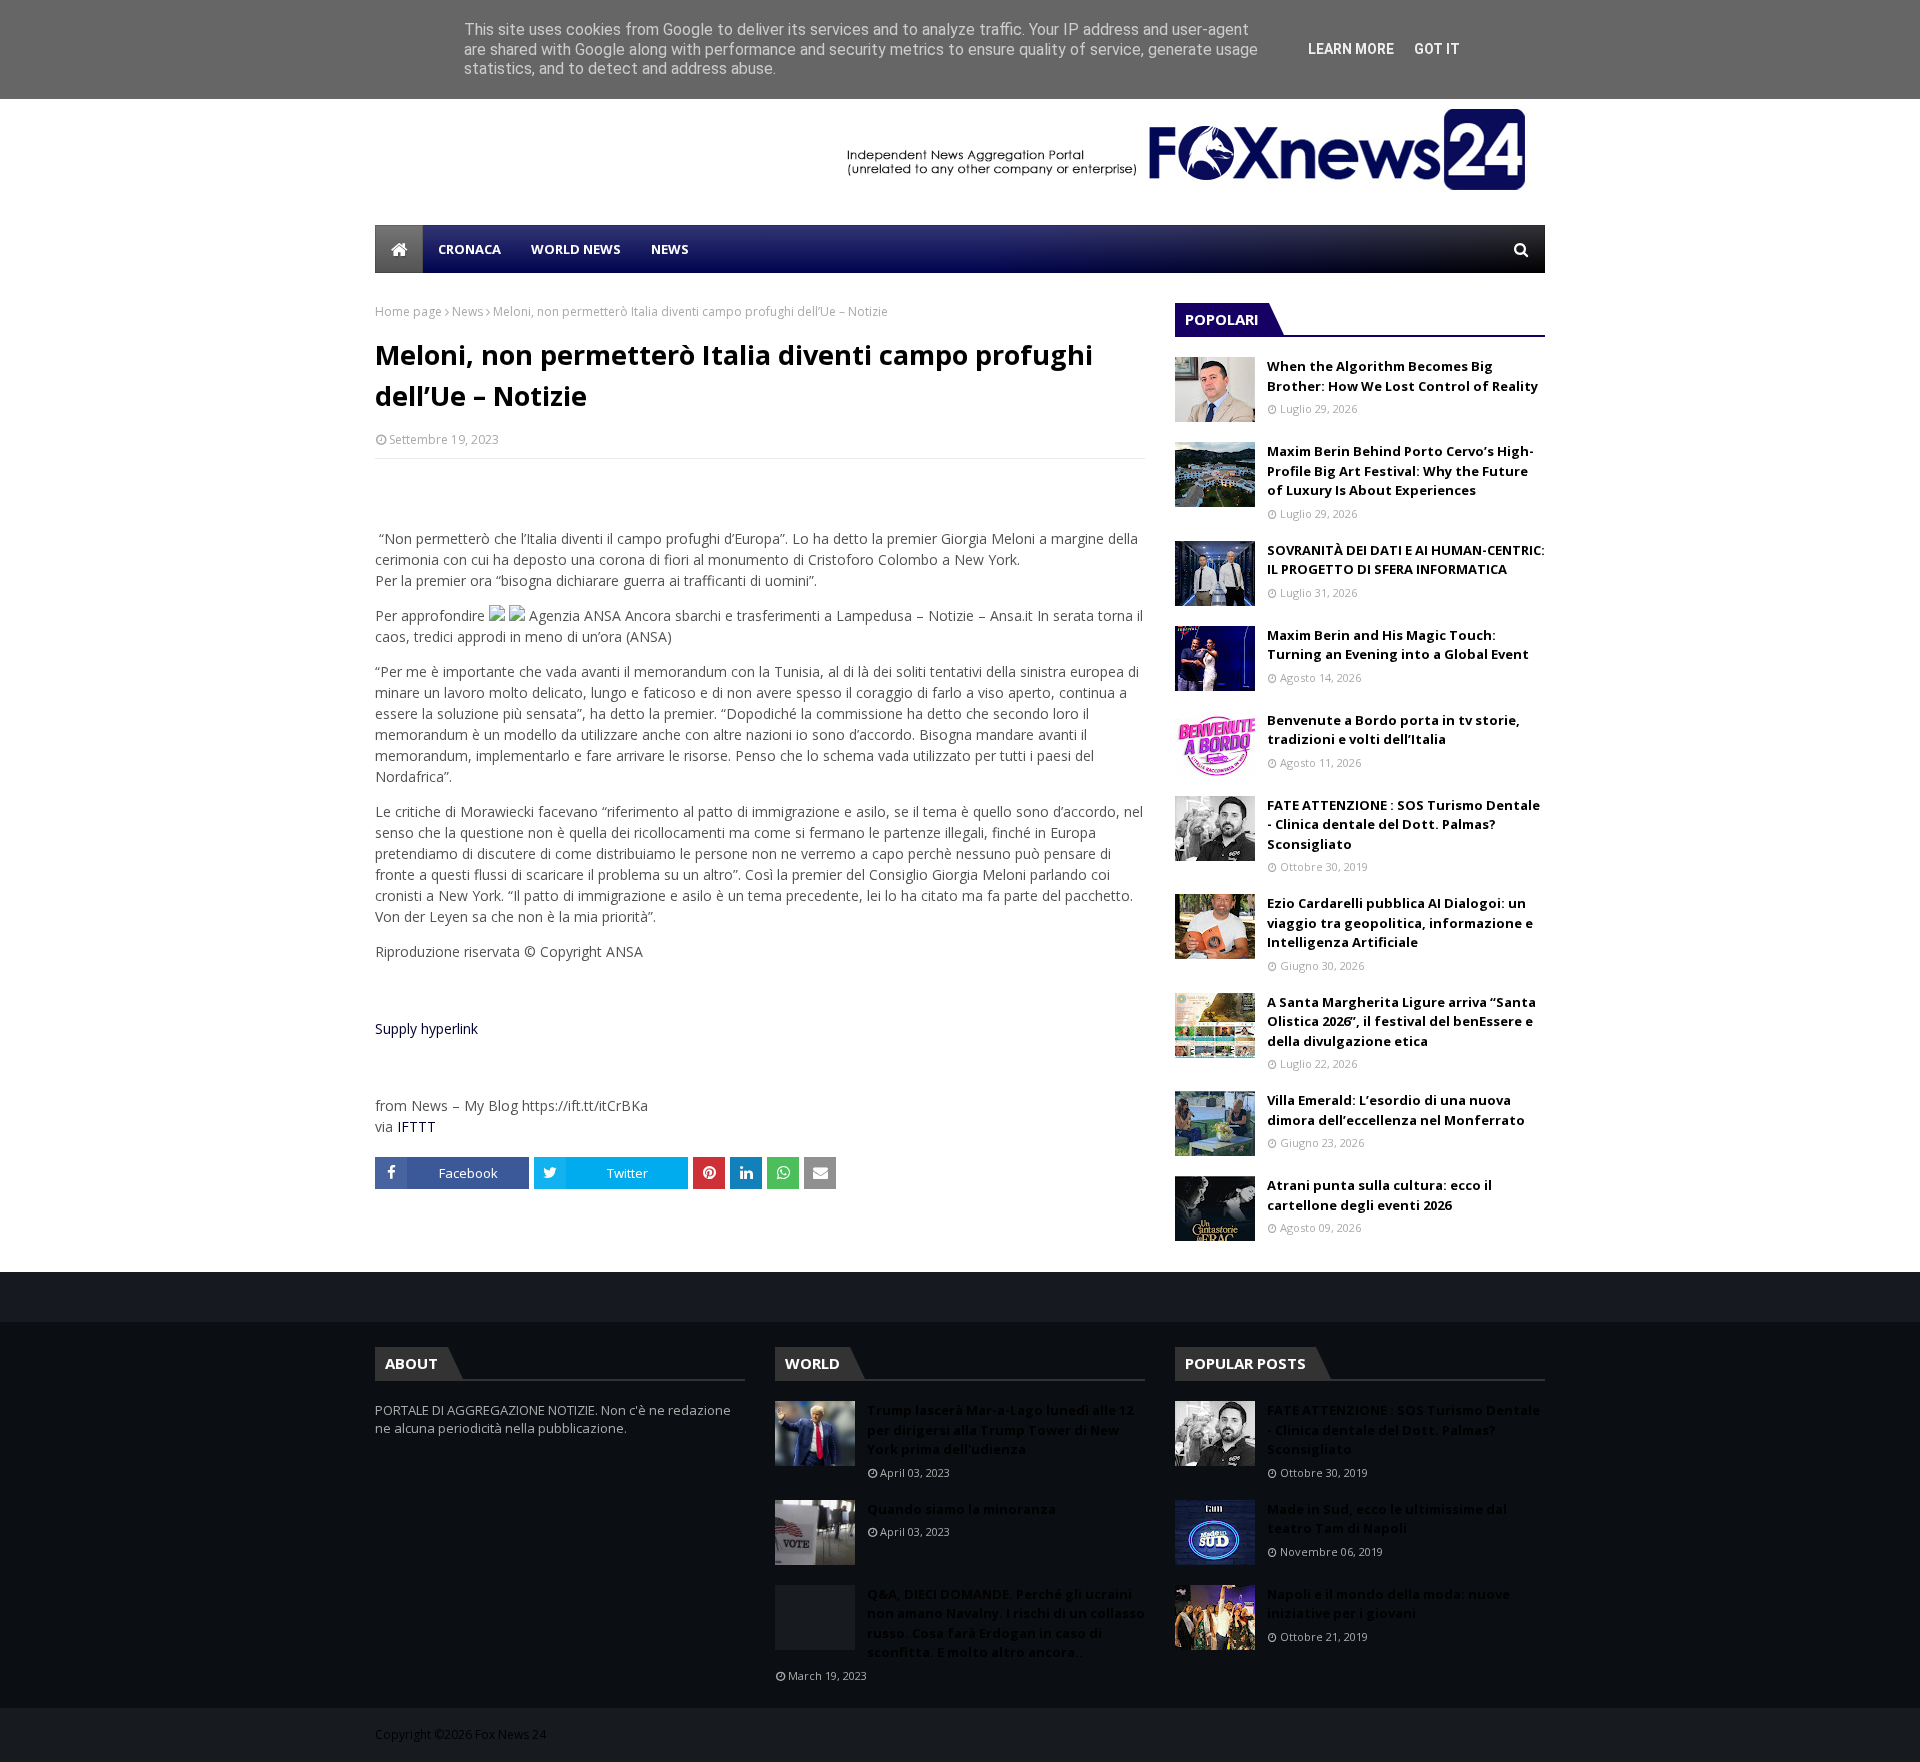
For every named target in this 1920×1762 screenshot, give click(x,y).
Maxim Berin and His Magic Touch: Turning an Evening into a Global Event (1398, 645)
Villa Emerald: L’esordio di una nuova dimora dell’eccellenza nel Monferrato (1396, 1110)
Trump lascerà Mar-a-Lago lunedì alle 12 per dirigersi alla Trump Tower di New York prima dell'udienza (1000, 1429)
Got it (1437, 49)
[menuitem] (399, 249)
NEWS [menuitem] (670, 249)
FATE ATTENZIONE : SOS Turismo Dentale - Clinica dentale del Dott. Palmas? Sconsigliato (1403, 824)
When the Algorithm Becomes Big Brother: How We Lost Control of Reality (1402, 376)
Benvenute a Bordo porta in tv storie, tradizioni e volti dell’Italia (1393, 730)
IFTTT (416, 1126)
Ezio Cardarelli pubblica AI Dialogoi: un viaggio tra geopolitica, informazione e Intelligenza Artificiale (1400, 922)
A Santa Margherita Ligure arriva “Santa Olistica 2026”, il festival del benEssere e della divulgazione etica (1401, 1021)
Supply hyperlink (426, 1028)
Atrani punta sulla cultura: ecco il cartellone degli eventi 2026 (1379, 1195)
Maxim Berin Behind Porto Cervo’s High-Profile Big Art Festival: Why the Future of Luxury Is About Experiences (1400, 470)
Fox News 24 (510, 1734)
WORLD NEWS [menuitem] (576, 249)
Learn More (1351, 49)
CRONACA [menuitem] (469, 249)
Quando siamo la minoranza (961, 1509)
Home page (408, 311)
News (467, 311)
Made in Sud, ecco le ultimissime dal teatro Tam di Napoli (1387, 1519)
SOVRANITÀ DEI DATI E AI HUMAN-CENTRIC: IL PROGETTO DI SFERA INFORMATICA (1406, 560)
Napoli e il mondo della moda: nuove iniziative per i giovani (1388, 1604)
